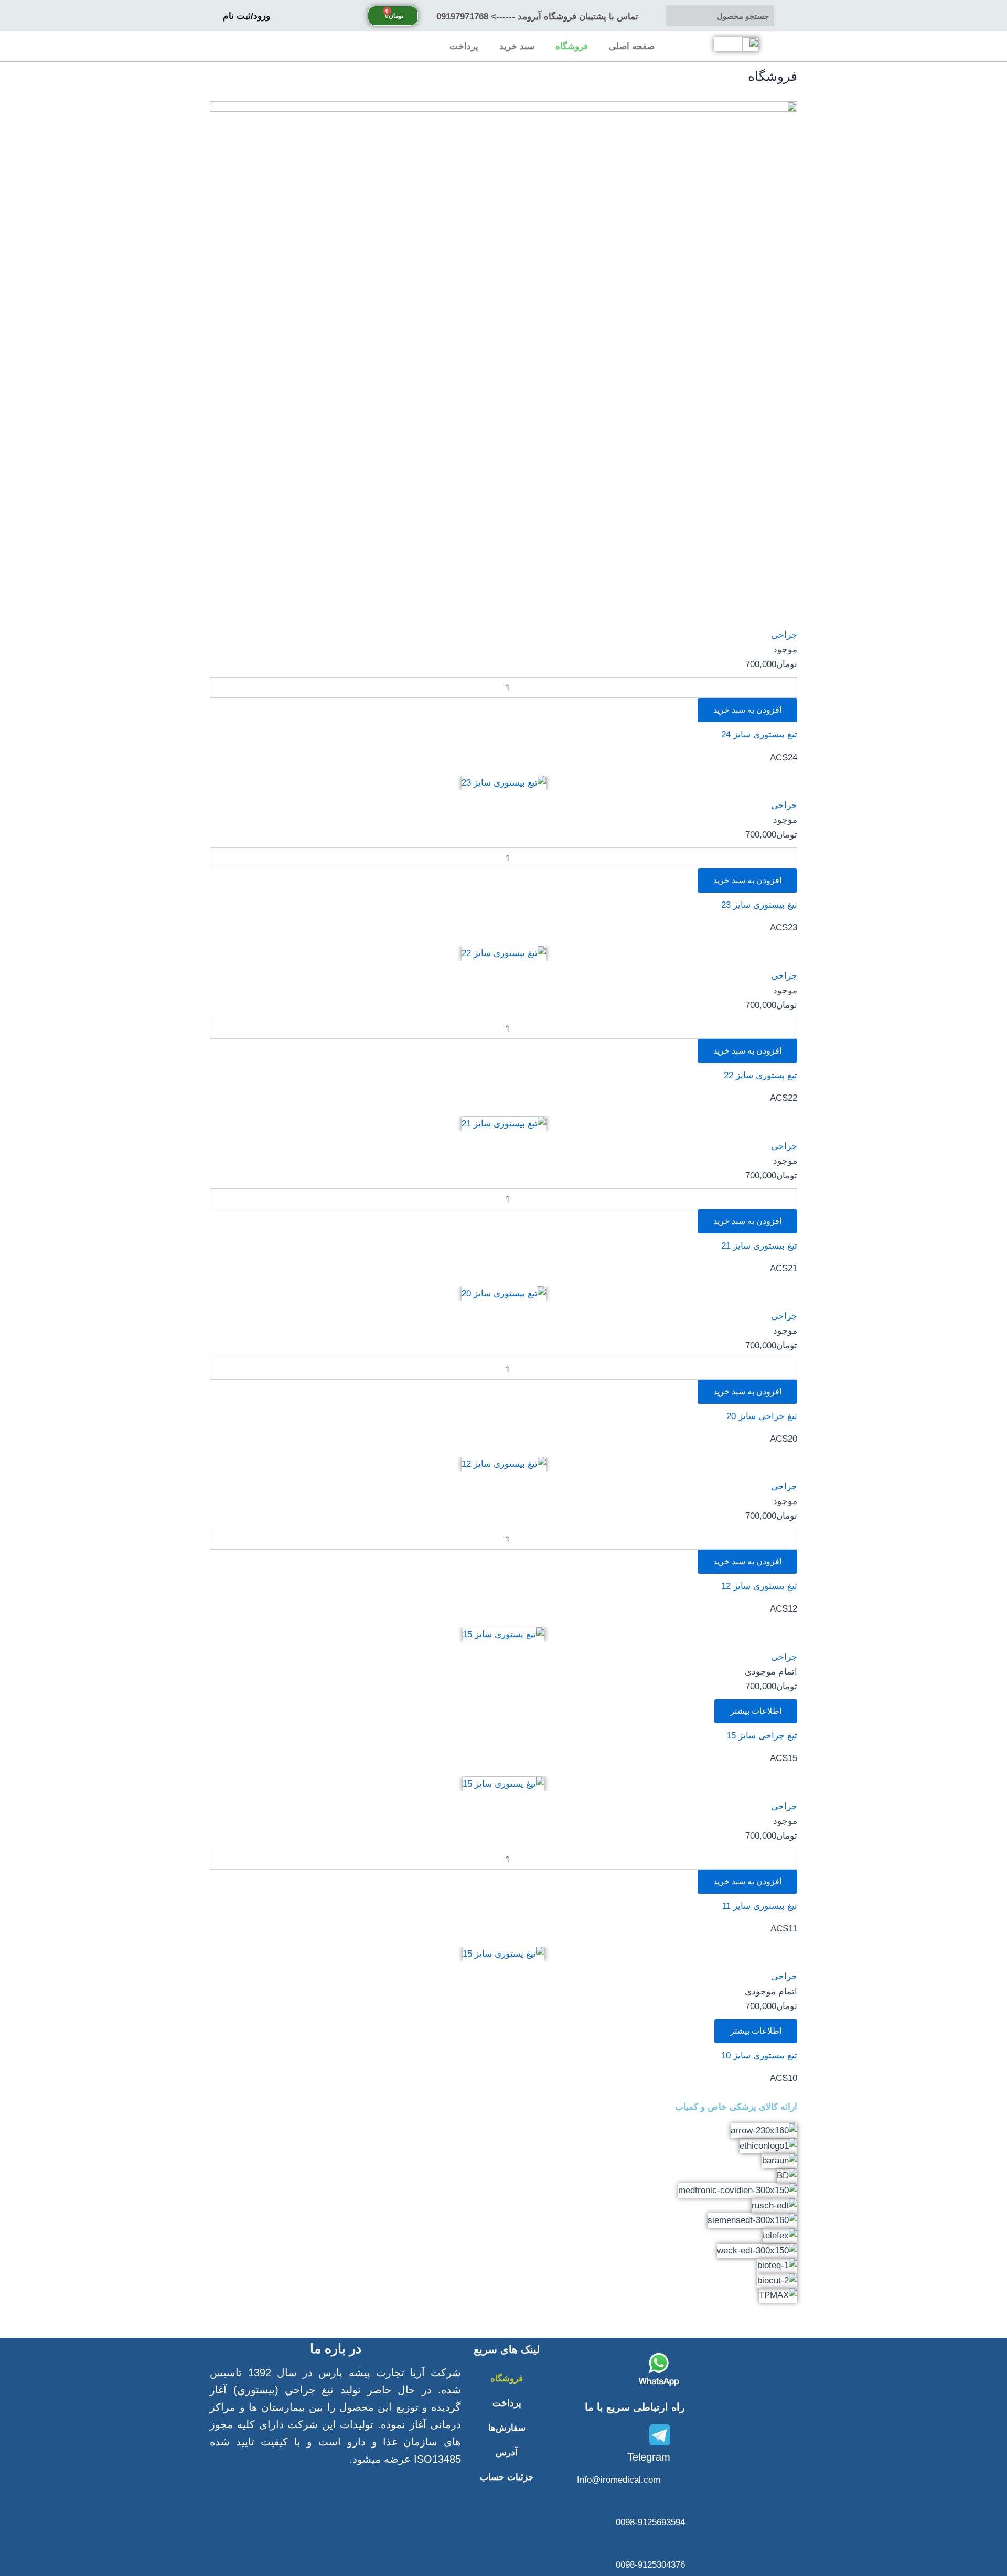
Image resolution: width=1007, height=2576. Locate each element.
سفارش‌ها (507, 2428)
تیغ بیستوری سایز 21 (759, 1246)
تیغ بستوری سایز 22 (760, 1075)
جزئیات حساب (507, 2477)
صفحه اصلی (632, 46)
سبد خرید (517, 46)
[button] (504, 2310)
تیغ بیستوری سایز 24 (759, 734)
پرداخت (464, 46)
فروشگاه (572, 46)
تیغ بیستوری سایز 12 (759, 1586)
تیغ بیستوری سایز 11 (760, 1906)
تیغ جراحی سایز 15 (762, 1736)
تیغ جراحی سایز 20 (762, 1416)
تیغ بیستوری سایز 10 (759, 2056)
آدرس (507, 2452)
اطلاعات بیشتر (756, 1711)
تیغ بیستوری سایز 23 (759, 905)
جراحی (784, 635)
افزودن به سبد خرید (747, 710)
